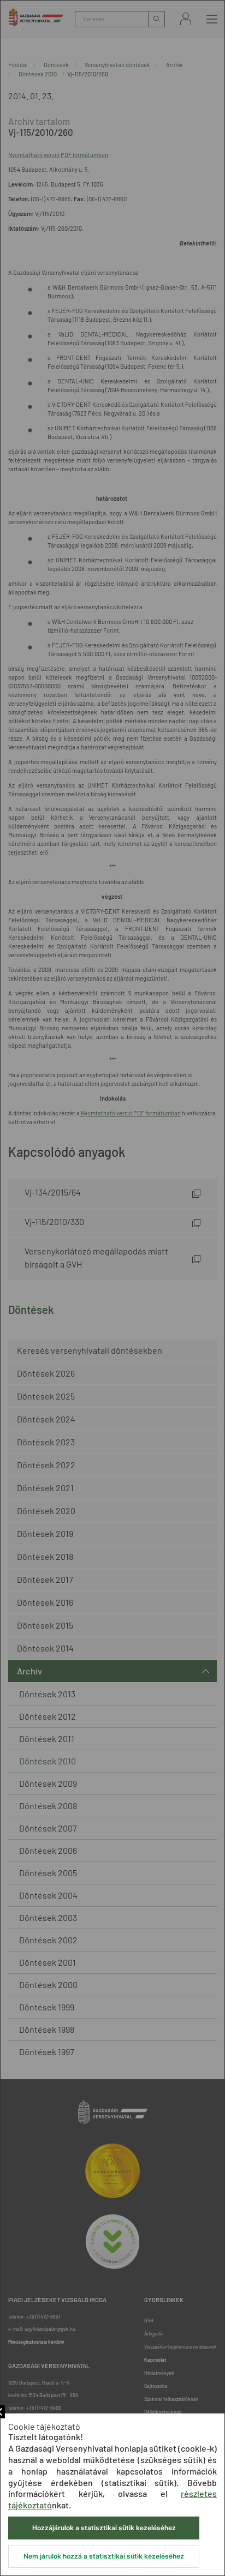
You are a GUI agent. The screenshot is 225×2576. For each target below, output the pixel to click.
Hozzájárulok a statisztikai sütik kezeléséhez (104, 2528)
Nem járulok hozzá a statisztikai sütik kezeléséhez (104, 2556)
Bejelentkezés (186, 19)
